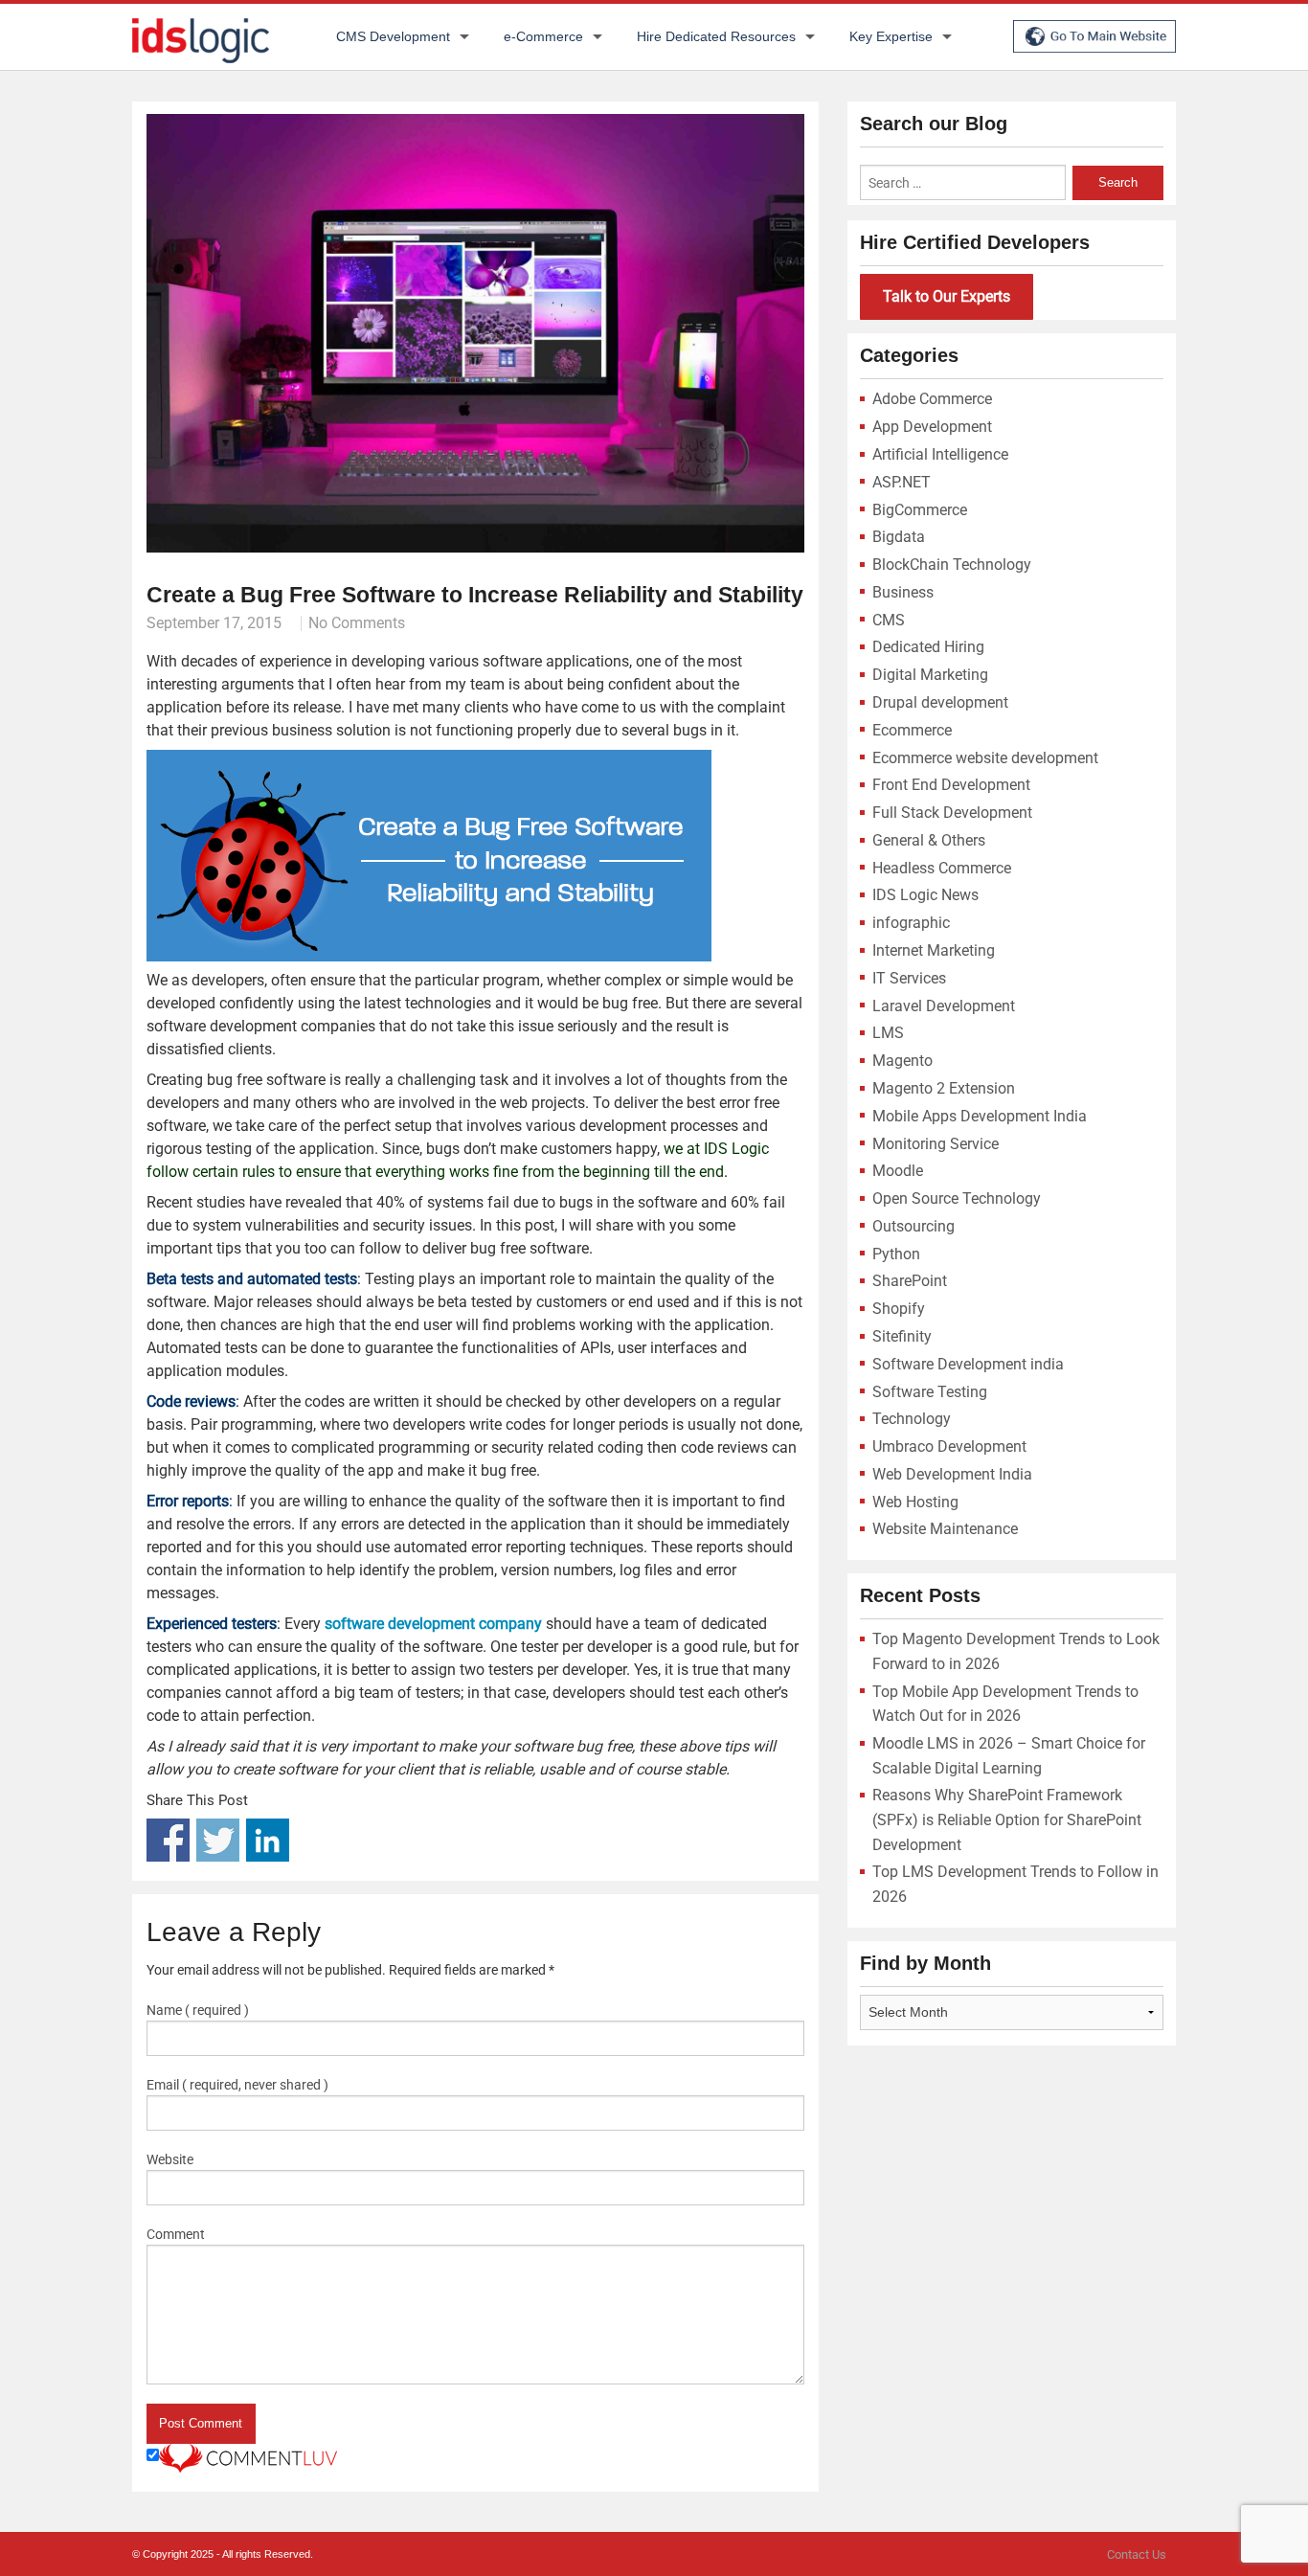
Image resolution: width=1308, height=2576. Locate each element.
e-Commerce (543, 36)
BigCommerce (920, 510)
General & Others (929, 840)
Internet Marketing (934, 950)
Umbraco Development (949, 1446)
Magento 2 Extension (944, 1088)
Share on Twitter (218, 1840)
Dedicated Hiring (928, 647)
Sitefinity (902, 1336)
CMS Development (393, 36)
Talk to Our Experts (947, 296)
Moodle (898, 1171)
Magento (902, 1061)
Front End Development (951, 785)
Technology (912, 1419)
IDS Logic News (925, 895)
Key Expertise (891, 36)
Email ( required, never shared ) (237, 2085)
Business (903, 592)
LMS (888, 1033)
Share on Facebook (168, 1840)
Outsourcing (913, 1226)
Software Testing (930, 1392)
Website (170, 2159)
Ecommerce (912, 730)
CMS (889, 620)
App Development (932, 427)
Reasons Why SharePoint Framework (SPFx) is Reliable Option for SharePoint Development (1007, 1819)
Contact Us (1137, 2554)
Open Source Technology (957, 1198)
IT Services (909, 978)
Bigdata (899, 537)
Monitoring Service (936, 1144)
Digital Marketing (930, 675)
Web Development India (952, 1474)
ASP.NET (902, 482)
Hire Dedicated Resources (716, 36)
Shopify (899, 1309)
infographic (911, 923)
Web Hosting (915, 1502)
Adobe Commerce (932, 399)
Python (896, 1254)
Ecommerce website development (985, 758)
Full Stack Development (952, 813)
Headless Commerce (942, 868)
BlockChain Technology (952, 565)
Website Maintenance (945, 1529)
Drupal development (940, 702)
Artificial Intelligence (940, 454)
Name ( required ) (198, 2010)
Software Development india (968, 1364)
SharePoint (910, 1281)
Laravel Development (944, 1006)
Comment (176, 2234)
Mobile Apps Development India (980, 1116)
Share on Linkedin (268, 1840)
